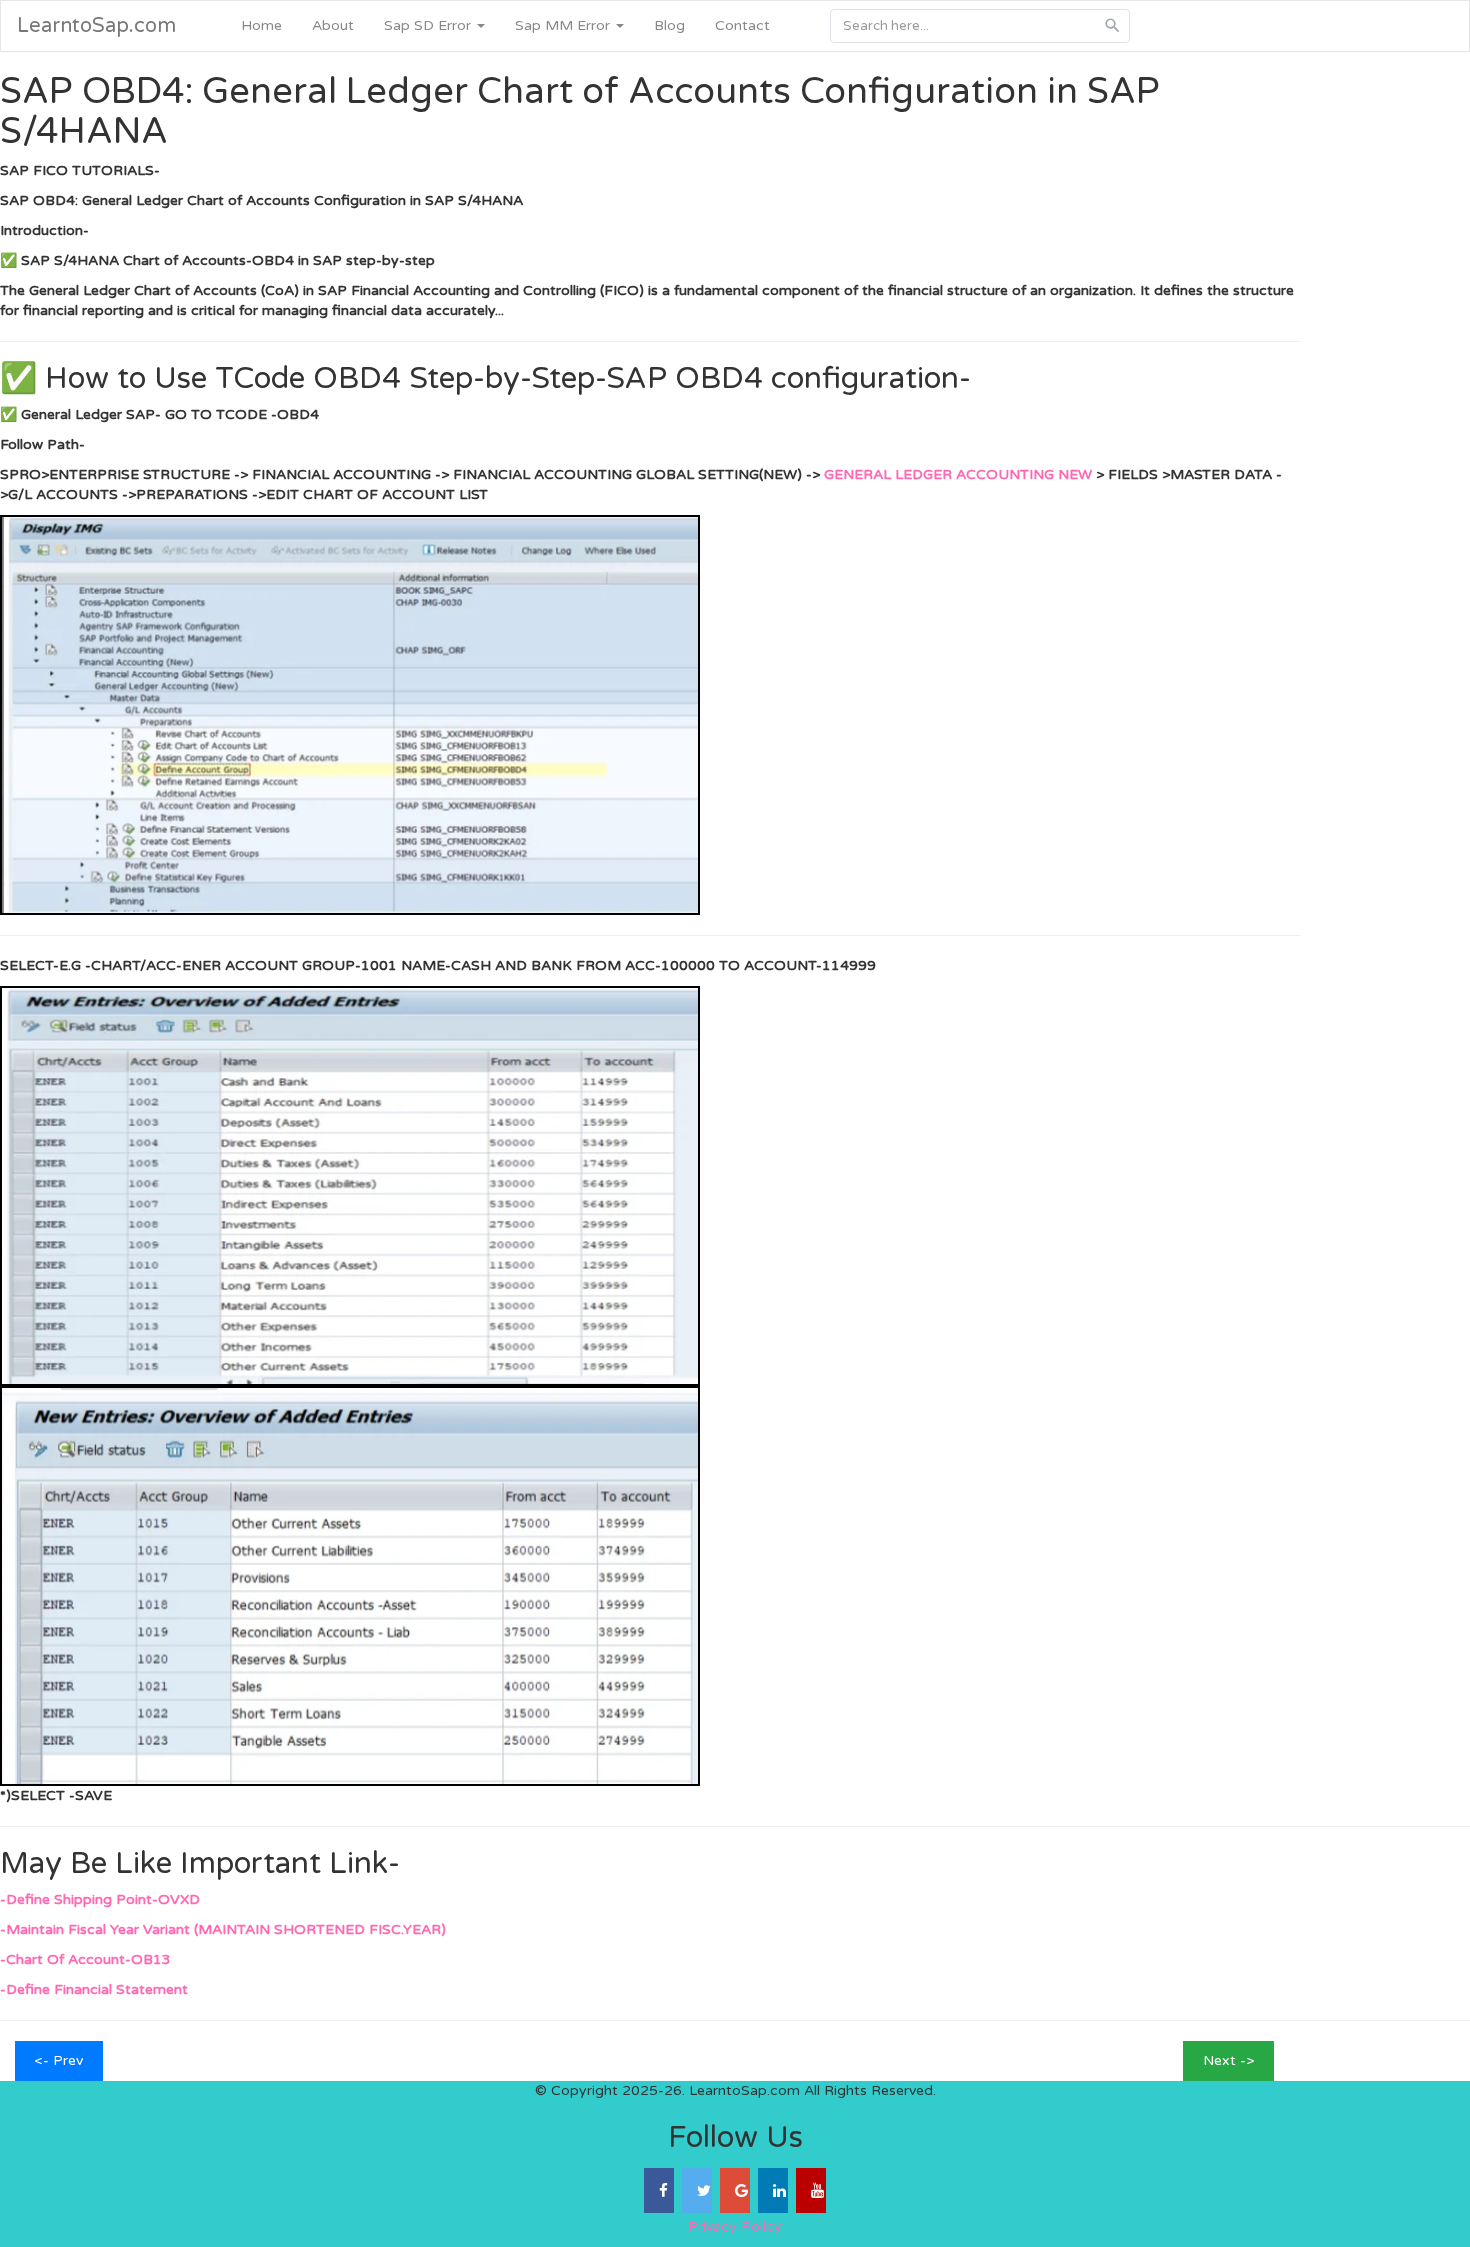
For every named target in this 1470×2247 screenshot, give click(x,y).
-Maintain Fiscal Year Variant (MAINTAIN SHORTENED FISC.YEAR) (223, 1929)
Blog (669, 25)
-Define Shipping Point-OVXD (100, 1899)
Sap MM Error (564, 25)
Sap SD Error (429, 25)
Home (261, 25)
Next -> (1228, 2060)
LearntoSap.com (96, 26)
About (333, 25)
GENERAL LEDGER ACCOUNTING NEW (960, 474)
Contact (742, 25)
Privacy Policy (735, 2226)
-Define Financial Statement (94, 1989)
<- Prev (59, 2060)
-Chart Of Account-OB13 (85, 1959)
